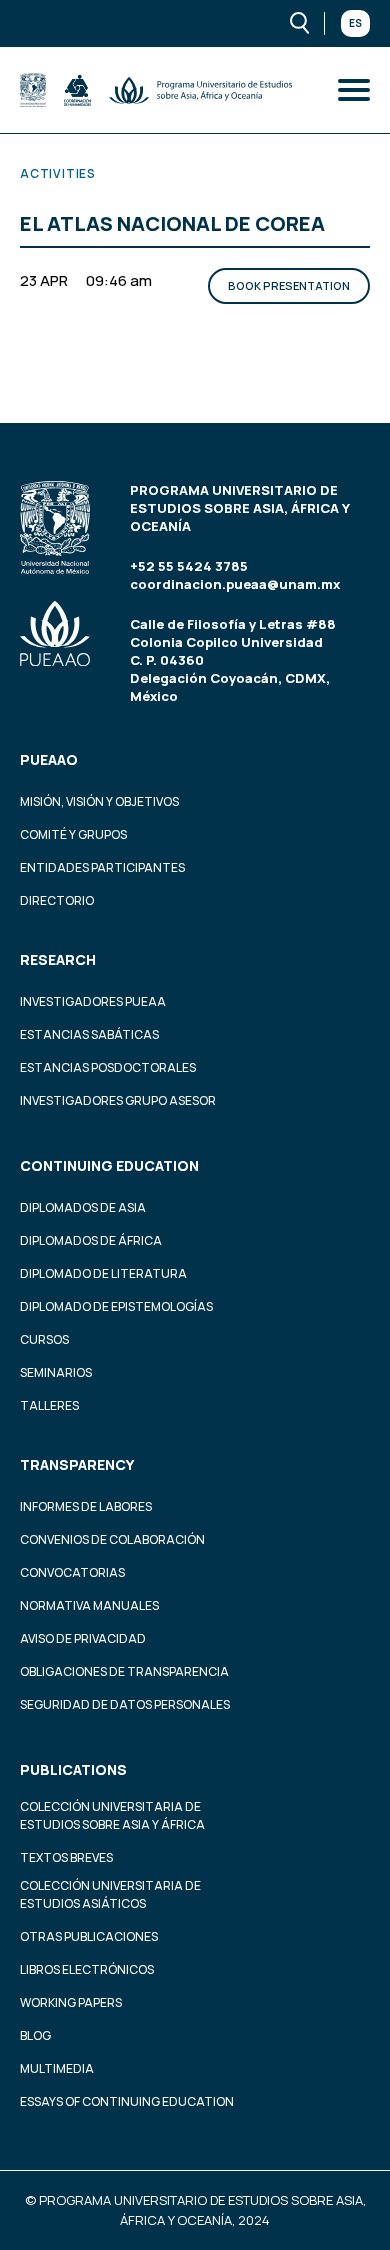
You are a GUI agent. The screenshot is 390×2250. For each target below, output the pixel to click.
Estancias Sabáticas (89, 1034)
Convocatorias (72, 1572)
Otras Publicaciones (89, 1936)
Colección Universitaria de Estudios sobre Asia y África (112, 1815)
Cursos (44, 1339)
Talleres (49, 1405)
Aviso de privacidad (83, 1638)
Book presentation (289, 285)
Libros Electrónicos (87, 1969)
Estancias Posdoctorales (108, 1067)
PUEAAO (49, 759)
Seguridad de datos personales (125, 1704)
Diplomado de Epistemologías (116, 1306)
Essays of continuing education (127, 2101)
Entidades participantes (102, 867)
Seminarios (56, 1372)
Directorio (57, 900)
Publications (73, 1769)
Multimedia (57, 2068)
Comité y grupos (73, 834)
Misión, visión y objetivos (99, 801)
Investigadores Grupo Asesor (118, 1100)
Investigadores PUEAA (93, 1001)
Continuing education (109, 1165)
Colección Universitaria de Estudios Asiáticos (110, 1894)
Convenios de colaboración (112, 1539)
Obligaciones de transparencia (124, 1671)
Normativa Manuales (89, 1605)
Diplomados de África (91, 1240)
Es (355, 23)
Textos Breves (66, 1857)
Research (58, 959)
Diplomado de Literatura (103, 1273)
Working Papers (71, 2002)
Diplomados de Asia (83, 1207)
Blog (35, 2035)
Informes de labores (86, 1506)
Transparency (77, 1464)
